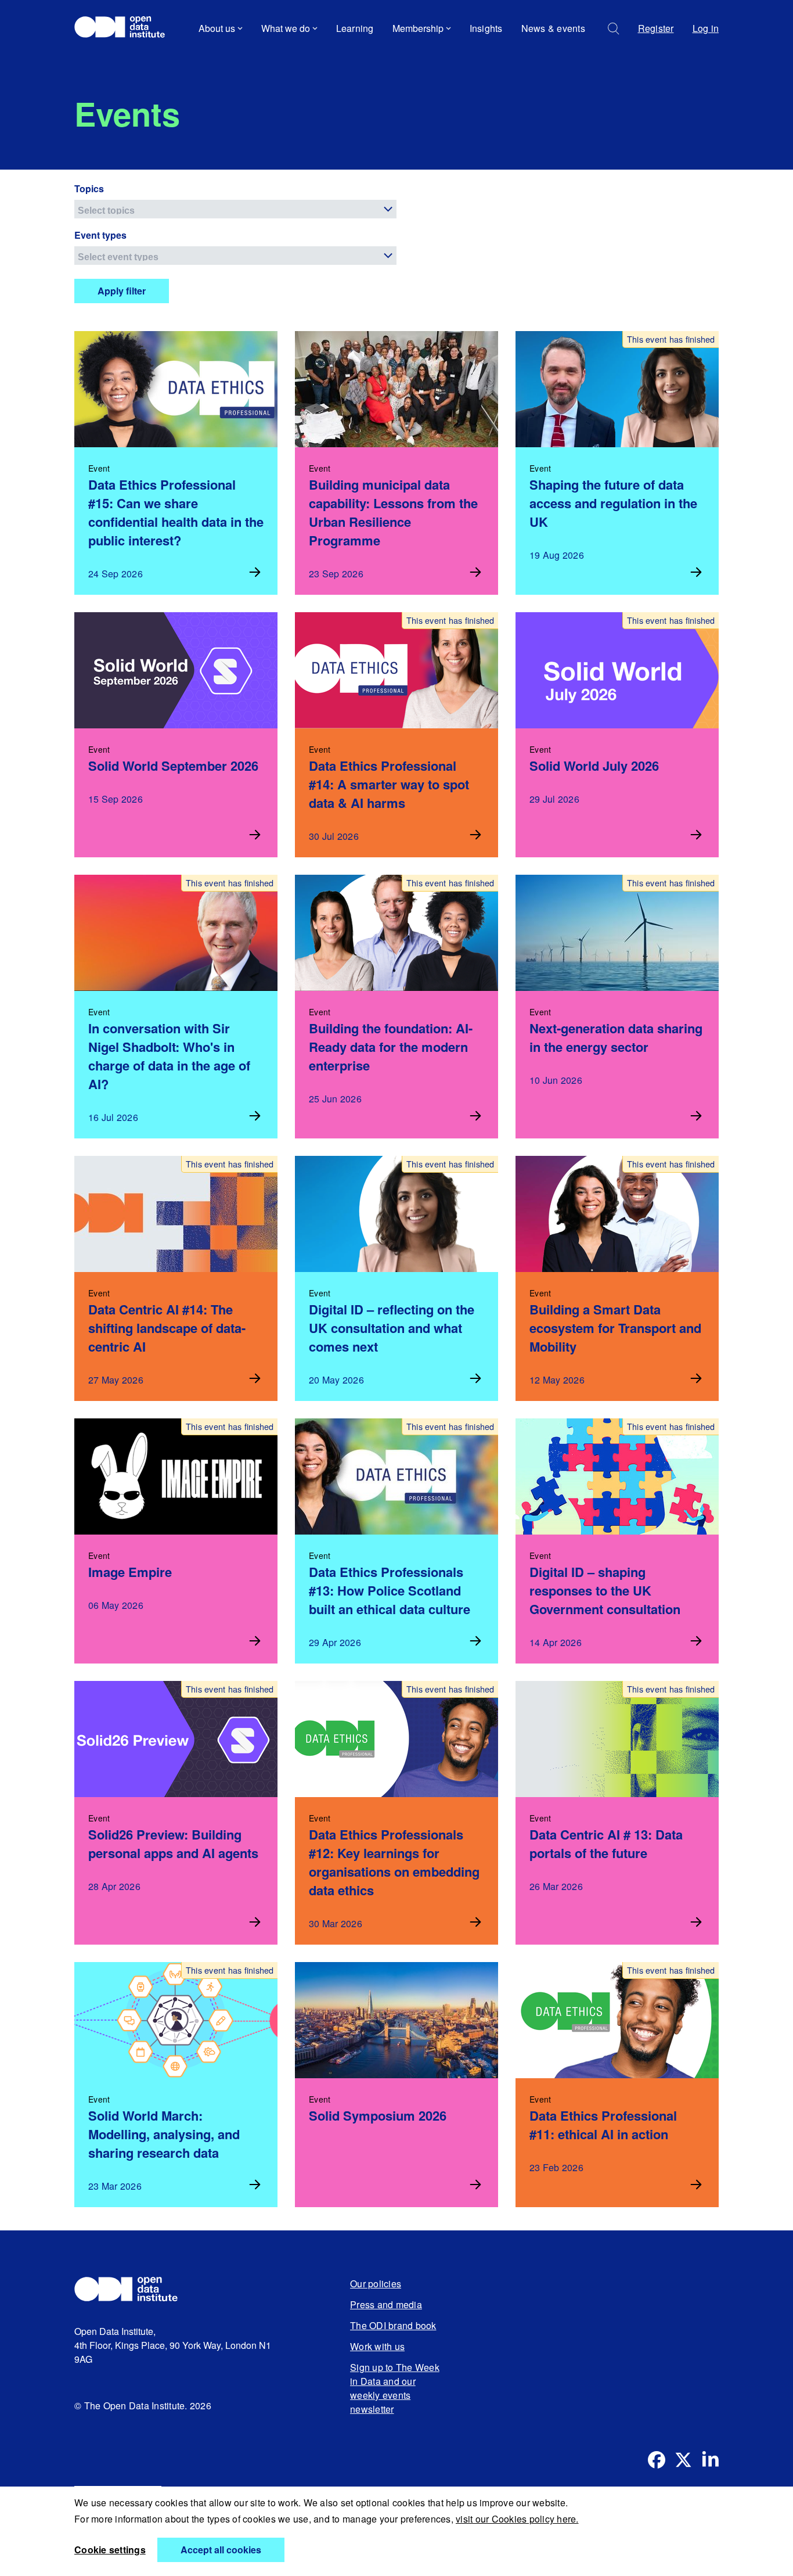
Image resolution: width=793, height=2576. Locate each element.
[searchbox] (237, 209)
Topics (89, 188)
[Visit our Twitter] (683, 2460)
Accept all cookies (221, 2550)
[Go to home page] (125, 28)
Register (656, 28)
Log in (706, 28)
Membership (418, 28)
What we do (286, 28)
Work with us (377, 2346)
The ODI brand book (393, 2325)
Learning (355, 28)
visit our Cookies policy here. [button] (517, 2519)
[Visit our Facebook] (657, 2460)
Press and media (386, 2304)
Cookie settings (110, 2550)
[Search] (614, 29)
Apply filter (122, 291)
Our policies (376, 2284)
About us (217, 28)
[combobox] (235, 209)
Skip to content (113, 61)
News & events (553, 28)
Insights (486, 28)
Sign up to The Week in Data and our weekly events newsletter (395, 2388)
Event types (100, 235)
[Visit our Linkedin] (710, 2460)
